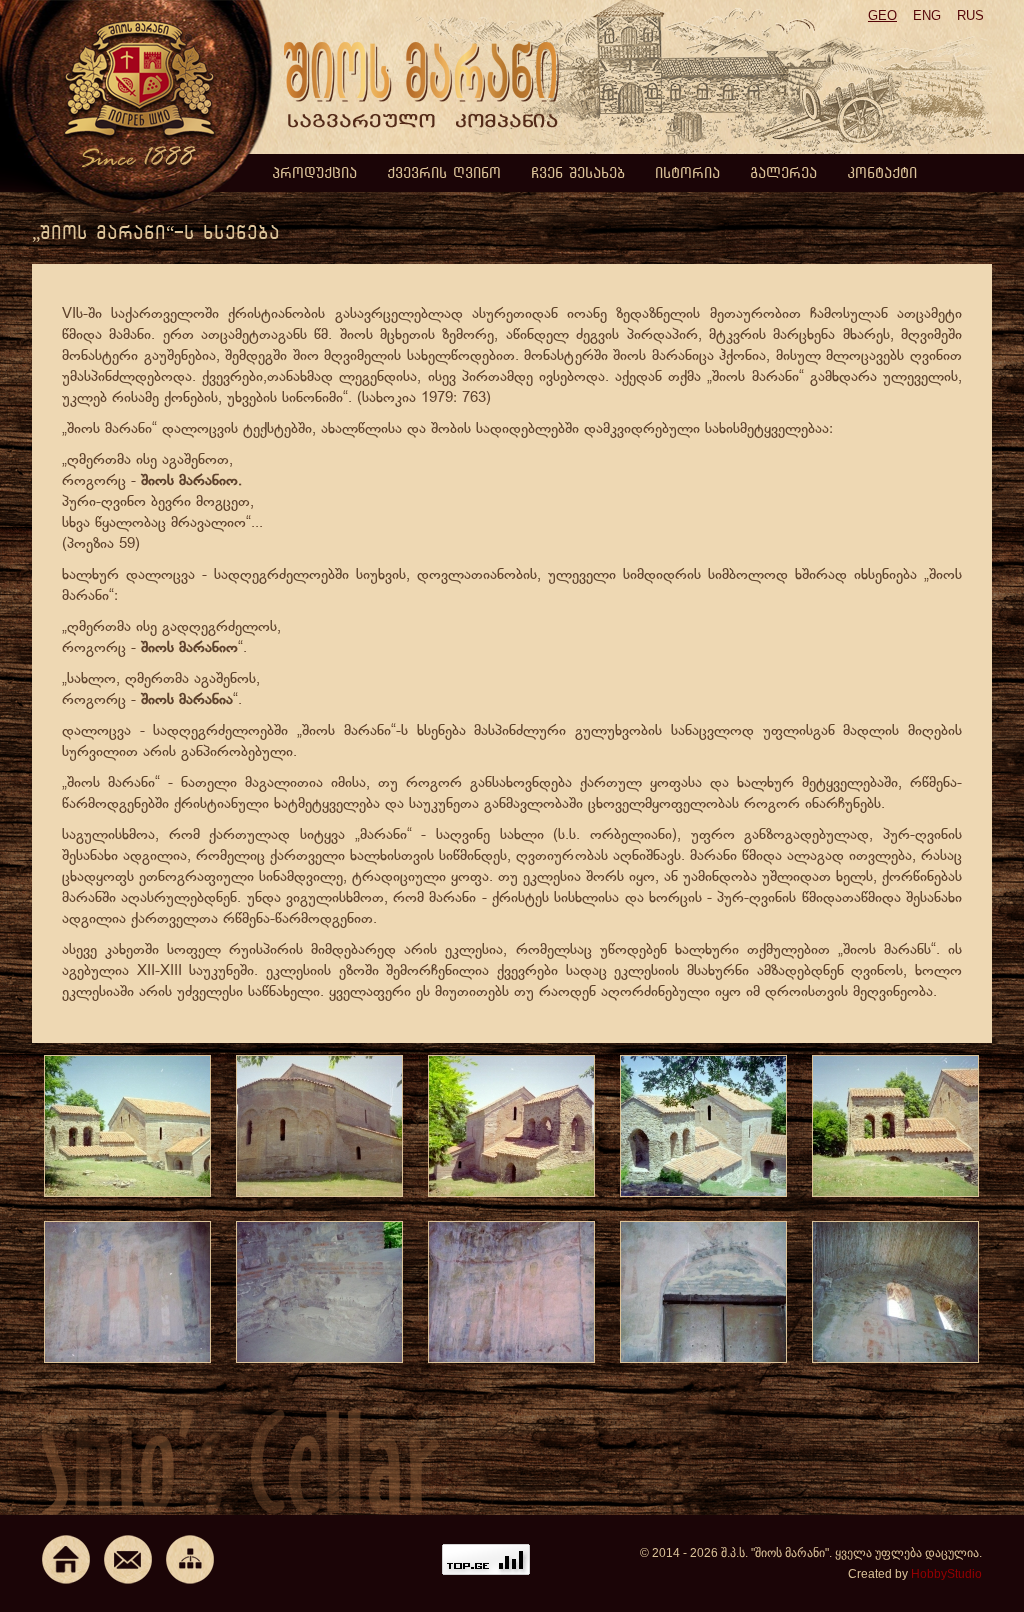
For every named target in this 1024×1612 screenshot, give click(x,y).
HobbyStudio (946, 1574)
